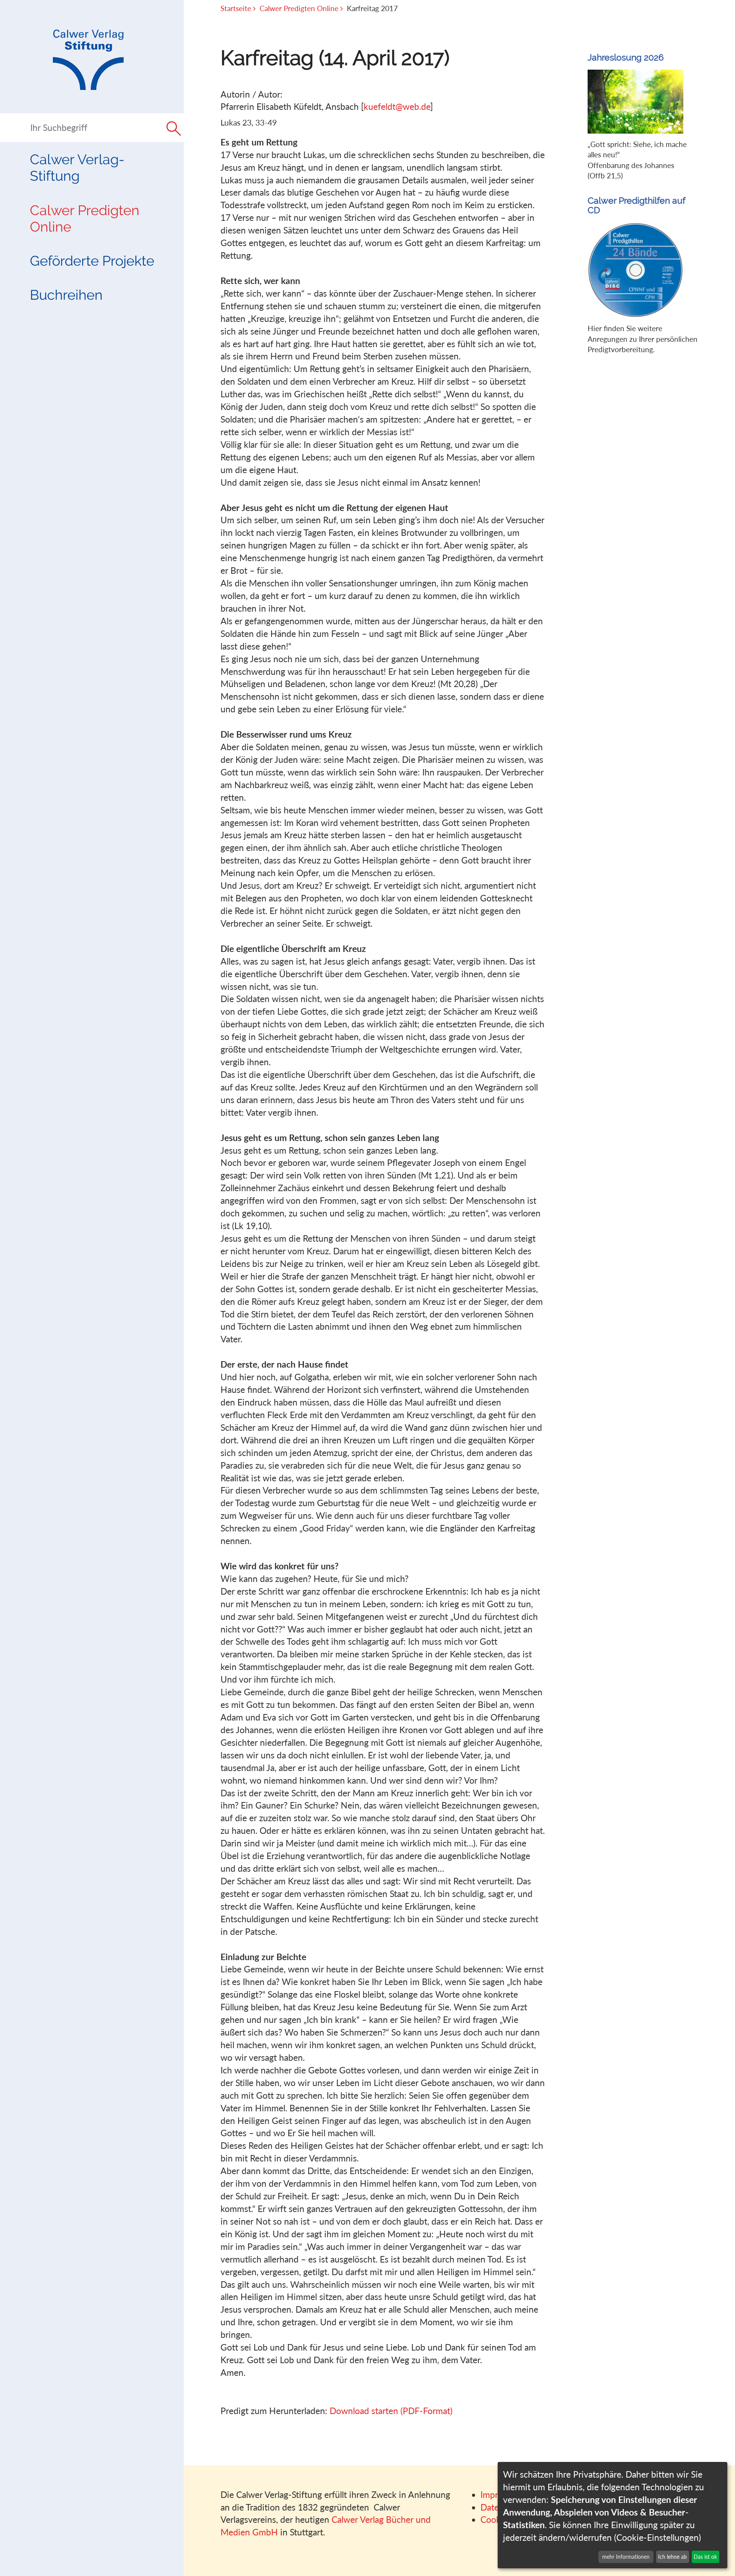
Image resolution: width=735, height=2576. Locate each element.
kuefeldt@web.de (397, 106)
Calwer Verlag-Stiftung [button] (77, 167)
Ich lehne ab (672, 2557)
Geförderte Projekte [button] (92, 261)
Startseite (236, 8)
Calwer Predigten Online (85, 218)
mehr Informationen (626, 2557)
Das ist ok (705, 2557)
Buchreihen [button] (66, 295)
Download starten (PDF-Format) (391, 2411)
